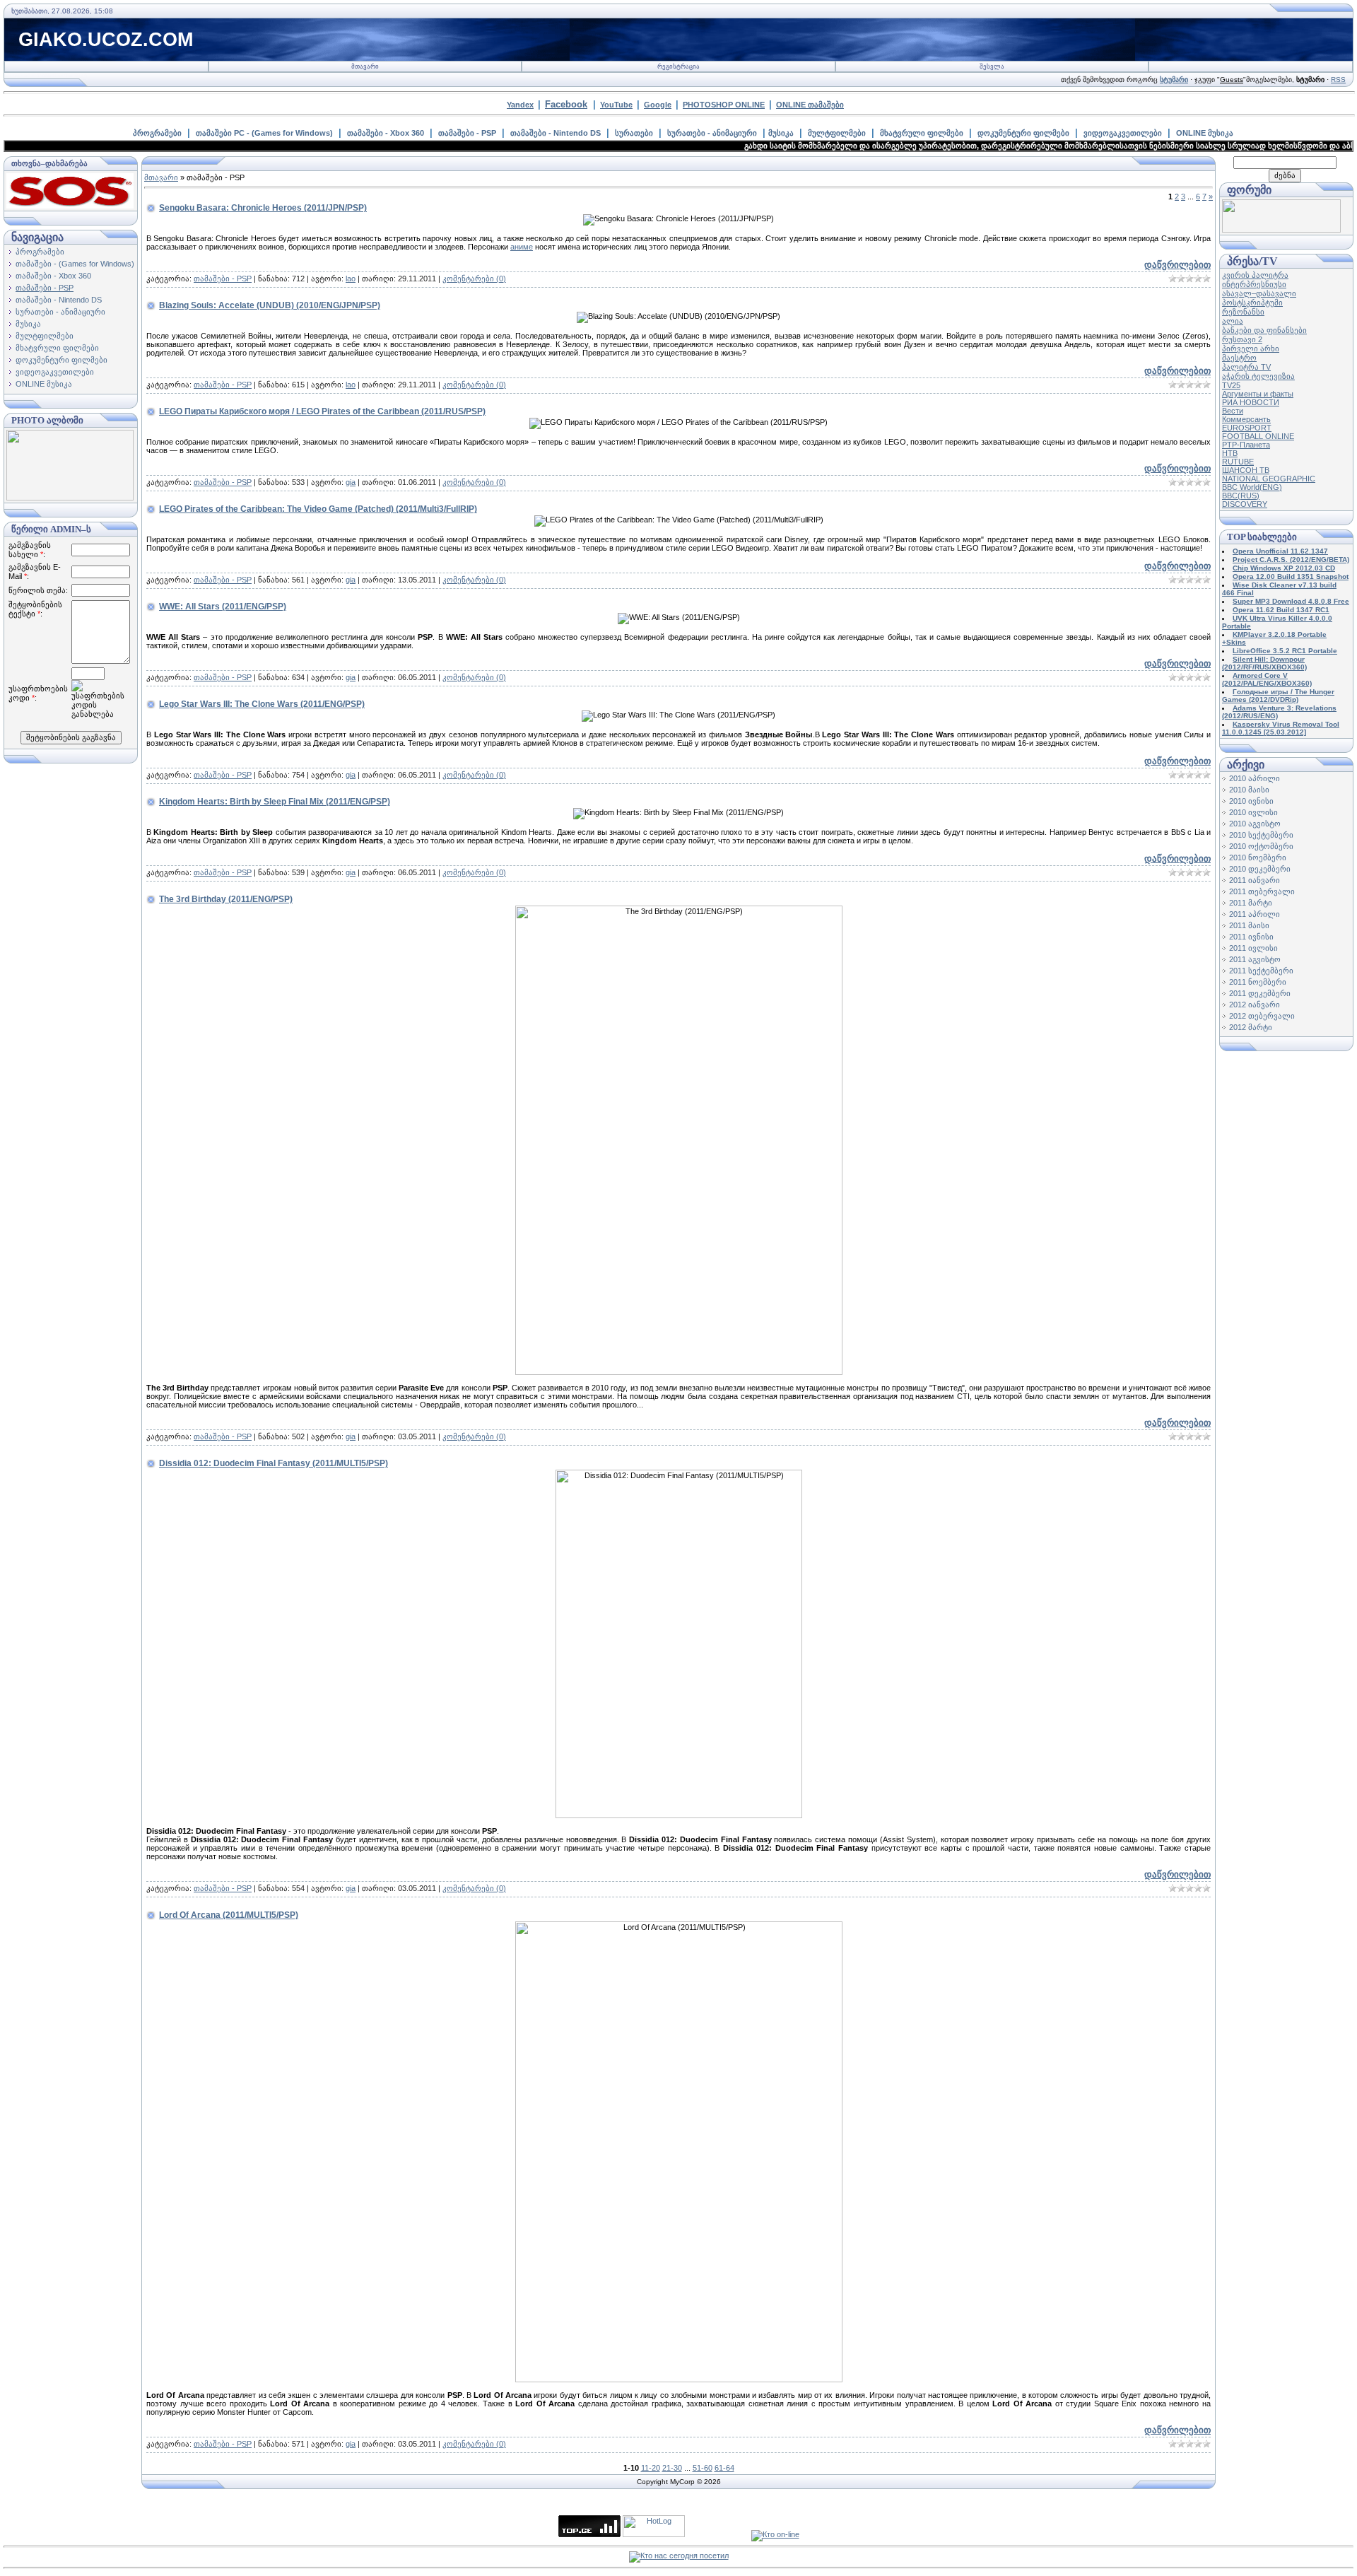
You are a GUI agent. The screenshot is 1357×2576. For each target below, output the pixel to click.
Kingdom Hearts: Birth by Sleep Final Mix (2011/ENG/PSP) (275, 802)
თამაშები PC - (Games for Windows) (264, 133)
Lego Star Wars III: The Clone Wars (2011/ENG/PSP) (262, 704)
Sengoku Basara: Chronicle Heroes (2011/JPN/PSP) (263, 208)
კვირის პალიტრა (1255, 275)
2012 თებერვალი (1262, 1016)
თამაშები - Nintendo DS (556, 133)
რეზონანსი (1243, 312)
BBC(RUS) (1241, 496)
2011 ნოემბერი (1258, 982)
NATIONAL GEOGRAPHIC (1269, 479)
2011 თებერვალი (1262, 891)
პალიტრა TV (1246, 367)
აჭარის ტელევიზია (1258, 376)
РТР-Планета (1246, 445)
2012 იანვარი (1255, 1005)
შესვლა (992, 66)
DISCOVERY (1245, 504)
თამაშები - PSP (467, 133)
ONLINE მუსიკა (1205, 133)
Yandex (520, 105)
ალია (1233, 321)
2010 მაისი (1249, 790)
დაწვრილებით (1177, 265)
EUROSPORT (1247, 428)
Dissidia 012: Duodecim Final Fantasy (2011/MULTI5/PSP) (274, 1463)
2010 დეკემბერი (1260, 869)
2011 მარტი (1251, 903)
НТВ (1230, 453)
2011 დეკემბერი (1260, 993)
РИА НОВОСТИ (1251, 402)
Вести (1233, 411)
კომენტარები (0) (474, 279)
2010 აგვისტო (1255, 824)
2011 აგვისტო (1255, 959)
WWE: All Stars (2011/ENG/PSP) (223, 607)
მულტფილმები (837, 133)
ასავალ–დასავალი (1259, 293)
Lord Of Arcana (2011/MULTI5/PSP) (229, 1915)
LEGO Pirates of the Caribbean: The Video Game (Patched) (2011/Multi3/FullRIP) (318, 509)
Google (658, 105)
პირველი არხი (1251, 349)
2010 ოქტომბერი (1261, 846)
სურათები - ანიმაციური (712, 133)
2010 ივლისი (1253, 812)
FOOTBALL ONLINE (1258, 436)
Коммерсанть (1246, 419)
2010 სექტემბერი (1261, 835)
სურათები (634, 133)
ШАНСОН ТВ (1246, 470)
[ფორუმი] (1281, 230)
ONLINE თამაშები (810, 105)
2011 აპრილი (1255, 914)
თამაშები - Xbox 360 (386, 133)
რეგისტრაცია (678, 66)
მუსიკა (781, 133)
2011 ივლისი (1253, 948)
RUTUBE (1238, 462)
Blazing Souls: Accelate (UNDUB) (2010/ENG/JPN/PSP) (270, 305)
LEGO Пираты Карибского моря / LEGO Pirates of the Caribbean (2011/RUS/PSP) (322, 411)
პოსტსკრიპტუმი (1252, 303)
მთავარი (365, 66)
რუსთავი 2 (1242, 339)
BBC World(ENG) (1252, 487)
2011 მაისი (1249, 925)
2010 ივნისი (1251, 801)
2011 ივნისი (1251, 937)
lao (351, 279)
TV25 (1231, 385)
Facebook (566, 104)
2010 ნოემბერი (1258, 857)
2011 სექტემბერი (1261, 971)
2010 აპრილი (1255, 778)
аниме (522, 247)
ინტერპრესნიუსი (1254, 284)
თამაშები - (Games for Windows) (75, 264)
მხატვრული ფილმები (922, 133)
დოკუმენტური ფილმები (1023, 133)
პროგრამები (157, 133)
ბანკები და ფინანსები (1264, 330)
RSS (1338, 80)
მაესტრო (1239, 358)
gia (351, 482)
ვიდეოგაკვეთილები (1123, 133)
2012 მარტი (1251, 1027)
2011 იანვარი (1255, 880)
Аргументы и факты (1258, 394)
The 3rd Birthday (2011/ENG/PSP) (226, 899)
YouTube (616, 105)
